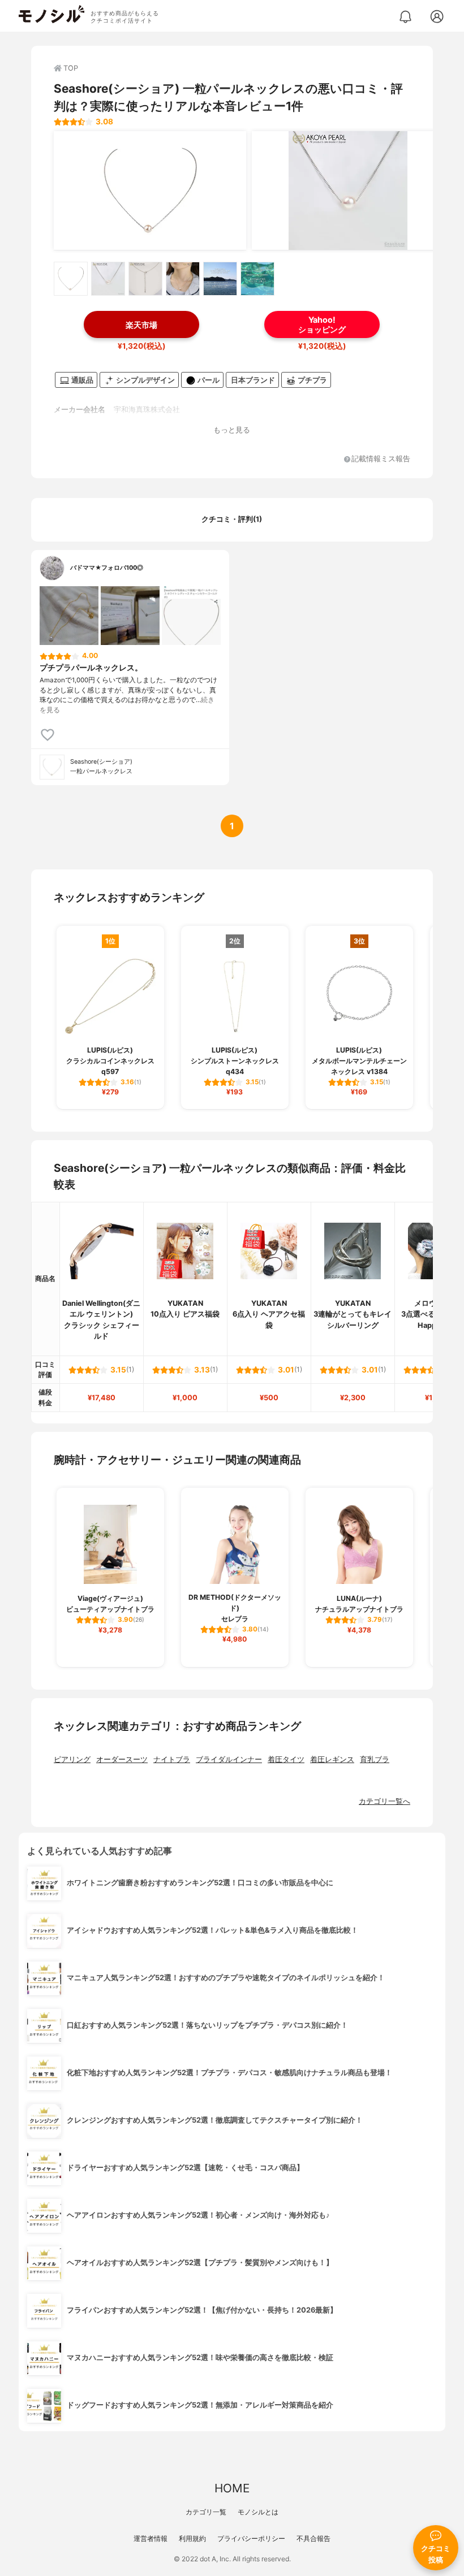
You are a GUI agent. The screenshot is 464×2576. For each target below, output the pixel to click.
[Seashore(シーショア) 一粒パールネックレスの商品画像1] (150, 191)
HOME (232, 2488)
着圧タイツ (286, 1759)
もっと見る (232, 430)
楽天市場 (141, 325)
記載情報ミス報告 (381, 459)
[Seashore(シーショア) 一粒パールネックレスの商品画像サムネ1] (71, 279)
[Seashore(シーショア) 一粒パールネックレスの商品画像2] (348, 191)
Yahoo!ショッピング (322, 324)
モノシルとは (258, 2512)
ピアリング (72, 1759)
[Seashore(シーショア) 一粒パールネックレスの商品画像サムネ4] (183, 279)
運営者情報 (151, 2538)
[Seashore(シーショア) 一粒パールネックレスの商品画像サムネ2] (108, 279)
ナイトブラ (172, 1759)
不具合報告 (313, 2538)
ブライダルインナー (229, 1759)
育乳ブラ (375, 1759)
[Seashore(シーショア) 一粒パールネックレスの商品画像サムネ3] (145, 279)
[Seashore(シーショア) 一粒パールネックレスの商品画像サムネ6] (257, 279)
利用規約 (192, 2538)
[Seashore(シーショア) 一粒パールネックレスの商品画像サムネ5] (220, 279)
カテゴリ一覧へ (384, 1801)
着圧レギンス (332, 1759)
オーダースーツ (122, 1759)
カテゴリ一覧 (206, 2512)
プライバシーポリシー (251, 2538)
